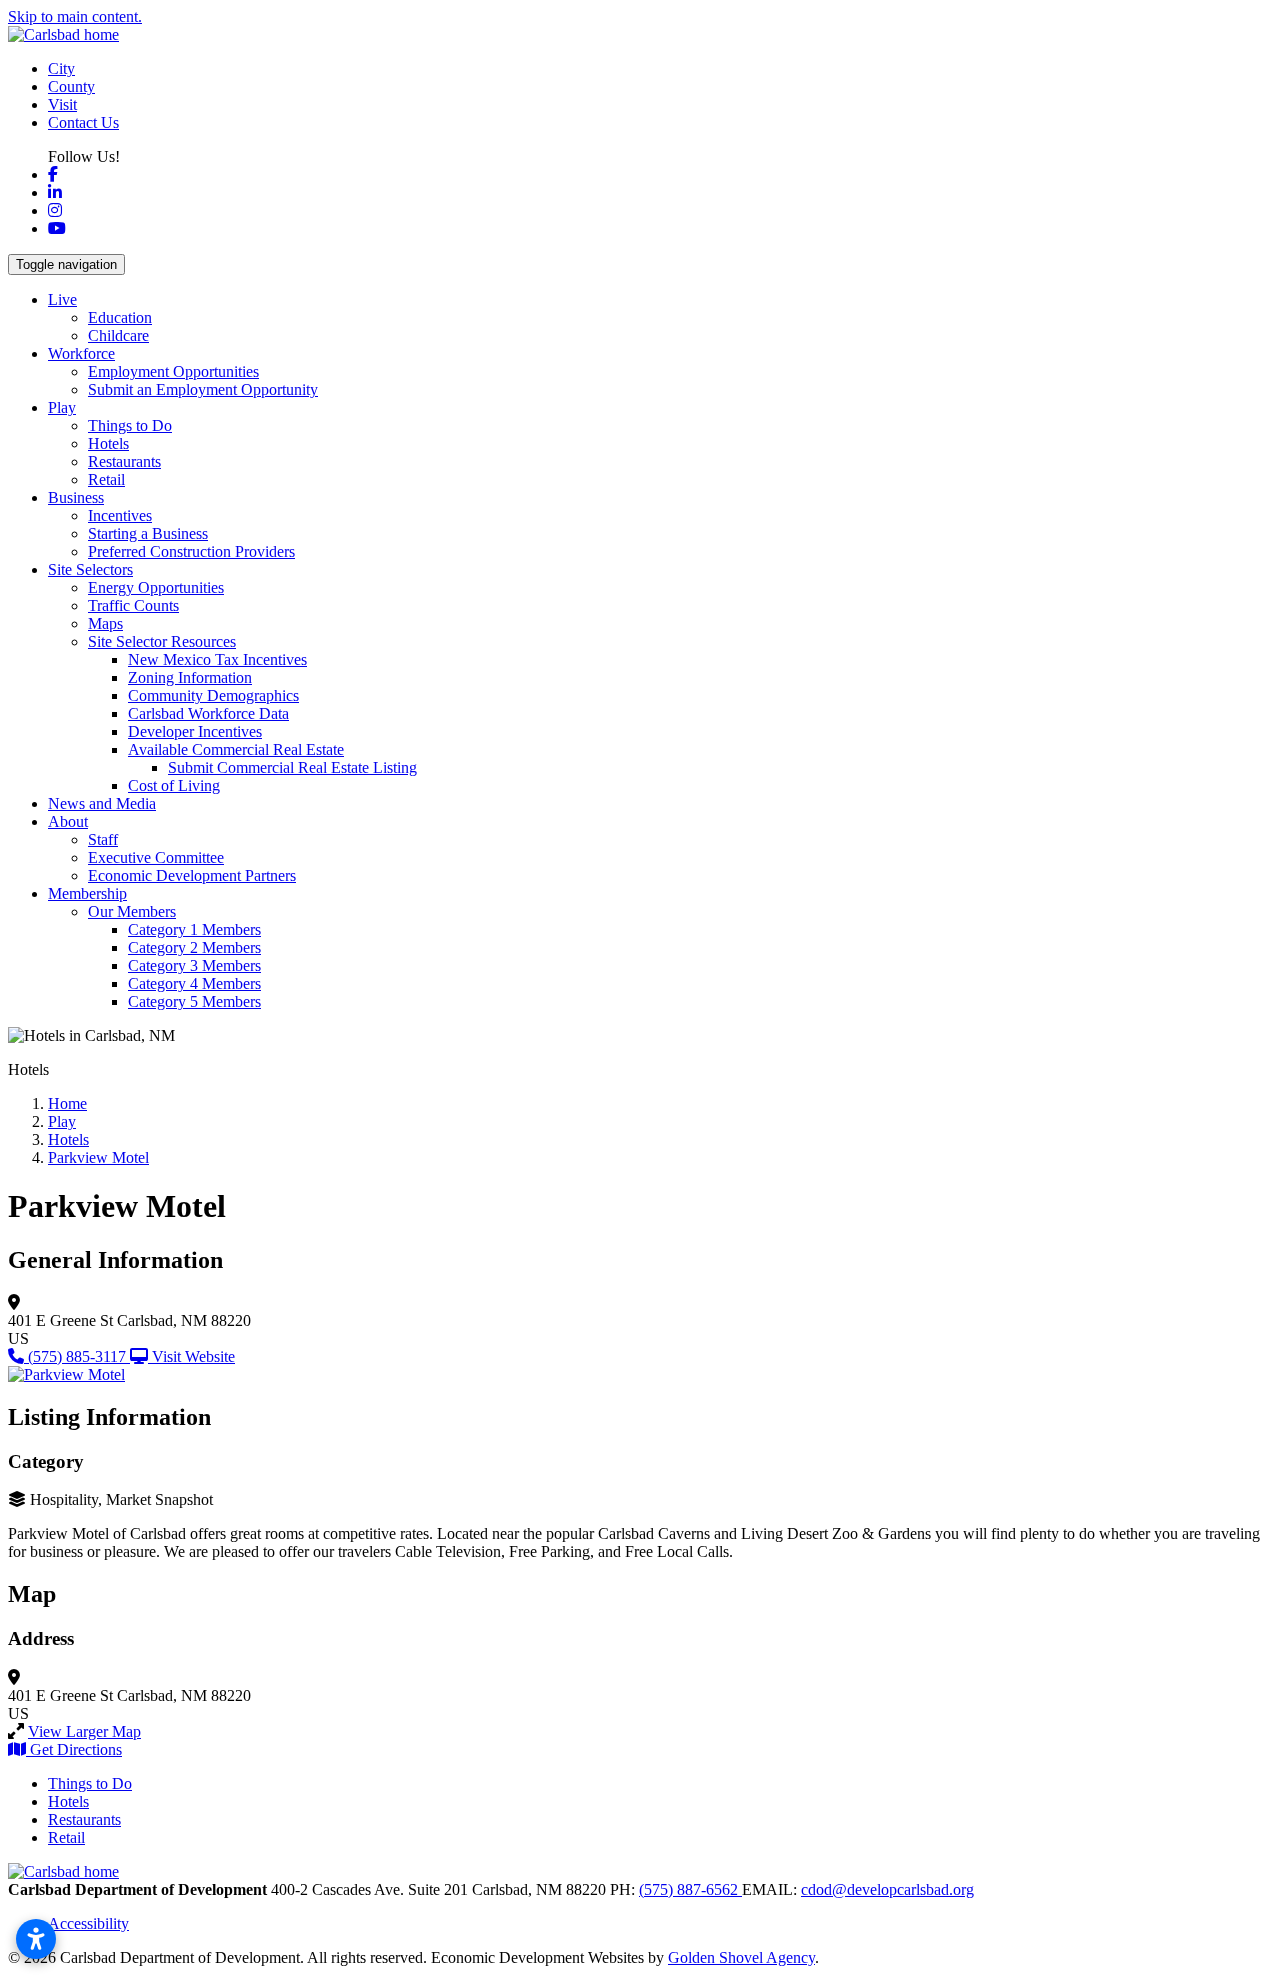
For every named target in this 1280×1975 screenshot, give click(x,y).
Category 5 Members (194, 1001)
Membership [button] (87, 893)
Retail (106, 479)
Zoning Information (190, 677)
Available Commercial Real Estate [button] (236, 749)
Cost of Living (174, 785)
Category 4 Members (194, 983)
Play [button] (62, 407)
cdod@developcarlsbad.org (887, 1889)
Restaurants (124, 461)
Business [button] (76, 497)
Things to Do (130, 425)
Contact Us (83, 122)
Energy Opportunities (156, 587)
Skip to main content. (75, 16)
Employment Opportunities (173, 371)
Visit (62, 104)
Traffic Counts (133, 605)
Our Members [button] (132, 911)
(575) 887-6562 (690, 1889)
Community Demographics (213, 695)
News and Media (102, 803)
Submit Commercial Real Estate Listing (292, 767)
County (71, 86)
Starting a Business (148, 533)
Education (120, 317)
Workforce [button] (81, 353)
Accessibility (88, 1923)
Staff (103, 839)
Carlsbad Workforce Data (208, 713)
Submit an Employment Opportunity (203, 389)
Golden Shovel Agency (741, 1957)
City (61, 68)
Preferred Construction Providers (191, 551)
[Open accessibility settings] (36, 1939)
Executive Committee (156, 857)
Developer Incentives (195, 731)
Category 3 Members (194, 965)
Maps (105, 623)
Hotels (108, 443)
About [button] (68, 821)
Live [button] (62, 299)
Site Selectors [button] (90, 569)
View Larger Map (84, 1731)
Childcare (118, 335)
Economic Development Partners (192, 875)
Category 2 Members (194, 947)
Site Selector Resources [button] (162, 641)
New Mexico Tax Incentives (217, 659)
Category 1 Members (194, 929)
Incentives (120, 515)
